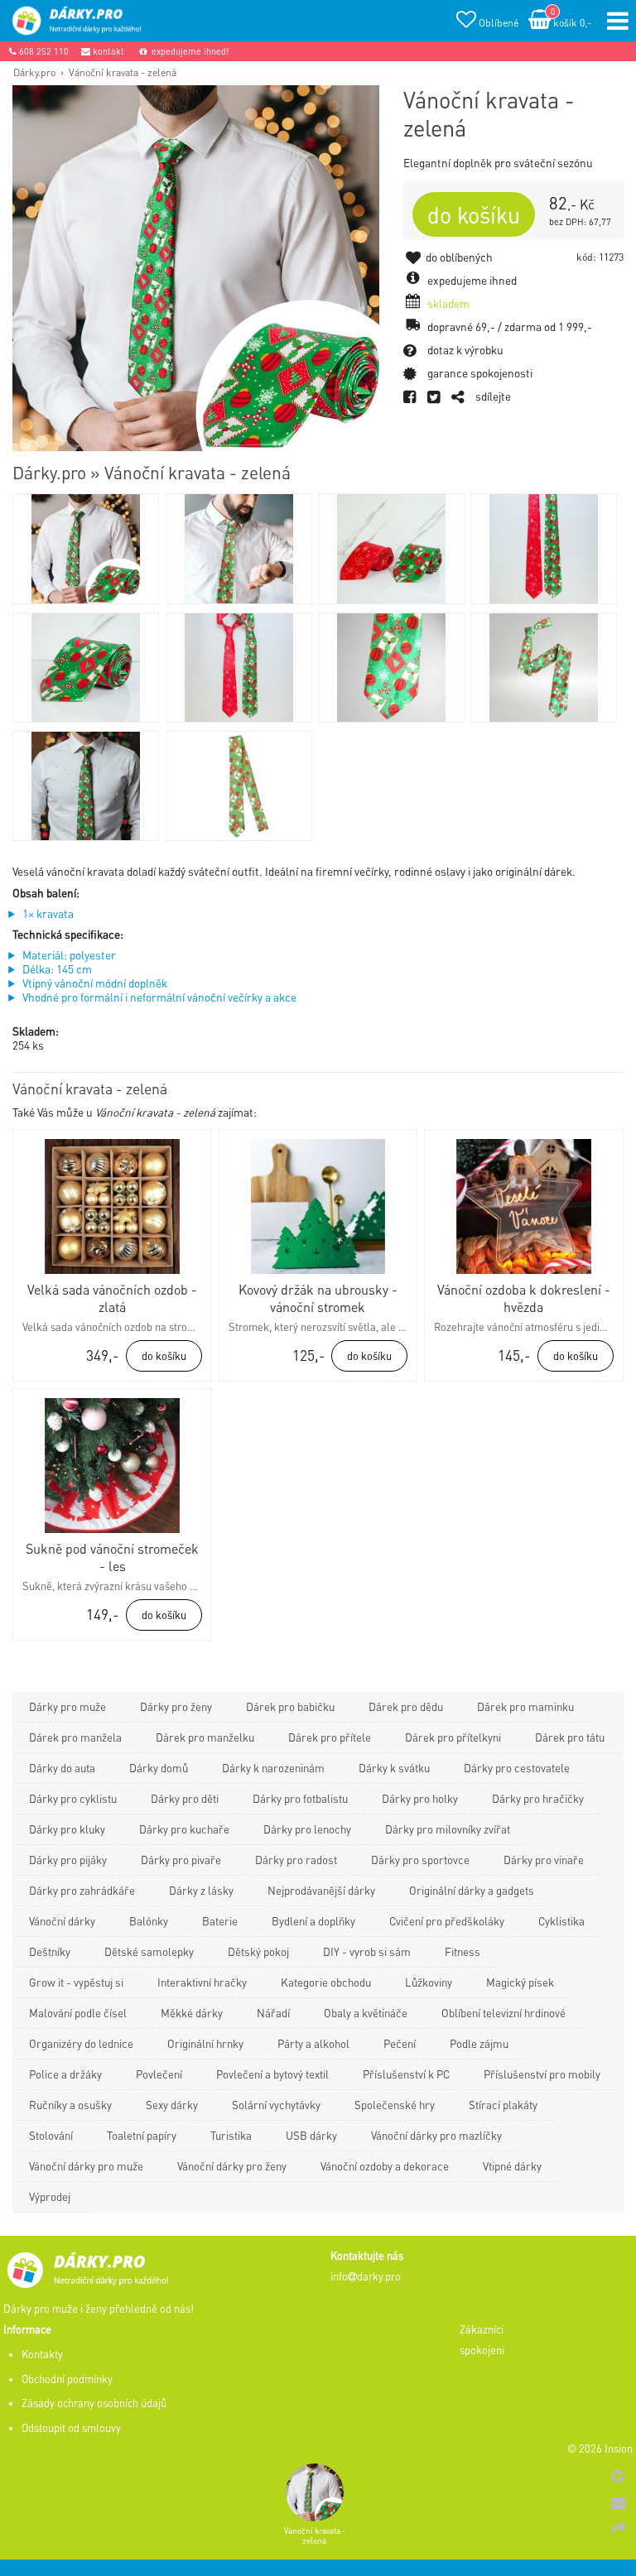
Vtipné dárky (512, 2166)
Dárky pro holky (420, 1798)
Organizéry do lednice (81, 2043)
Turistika (231, 2135)
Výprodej (50, 2196)
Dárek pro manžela (75, 1737)
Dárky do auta (62, 1768)
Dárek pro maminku (525, 1706)
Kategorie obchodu (326, 1982)
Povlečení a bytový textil (272, 2074)
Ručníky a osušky (70, 2105)
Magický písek (520, 1982)
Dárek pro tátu (570, 1737)
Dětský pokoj (258, 1951)
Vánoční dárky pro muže (86, 2166)
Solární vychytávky (276, 2105)
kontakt (107, 51)
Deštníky (50, 1951)
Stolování (51, 2135)
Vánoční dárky (62, 1921)
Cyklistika (561, 1921)
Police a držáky (65, 2074)
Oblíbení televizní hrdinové (503, 2013)
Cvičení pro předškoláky (447, 1921)
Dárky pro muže (67, 1706)
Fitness (463, 1951)
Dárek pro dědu (406, 1706)
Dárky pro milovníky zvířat (448, 1829)
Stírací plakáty (503, 2105)
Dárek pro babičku (290, 1706)
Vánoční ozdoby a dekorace (385, 2166)
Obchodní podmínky (67, 2379)
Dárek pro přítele (330, 1737)
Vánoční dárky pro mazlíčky (436, 2135)
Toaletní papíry (142, 2135)
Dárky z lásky (201, 1890)
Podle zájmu (479, 2043)
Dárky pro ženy (176, 1706)
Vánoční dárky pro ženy (232, 2166)
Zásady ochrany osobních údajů (94, 2403)
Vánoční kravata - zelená (123, 72)
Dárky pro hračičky (538, 1798)
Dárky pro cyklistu (73, 1798)
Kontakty (42, 2354)
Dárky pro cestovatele (517, 1768)
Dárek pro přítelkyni (453, 1737)
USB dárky (311, 2135)
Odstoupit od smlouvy (71, 2428)
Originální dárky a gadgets (472, 1890)
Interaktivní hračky (202, 1982)
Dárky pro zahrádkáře (82, 1890)
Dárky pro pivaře (181, 1860)
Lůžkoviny (429, 1982)
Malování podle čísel (78, 2013)
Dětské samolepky (149, 1951)
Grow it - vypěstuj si (76, 1982)
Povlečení (159, 2074)
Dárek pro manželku (205, 1737)
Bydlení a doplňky (313, 1921)
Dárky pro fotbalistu (300, 1798)
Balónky (149, 1921)
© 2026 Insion (600, 2449)
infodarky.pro (366, 2276)
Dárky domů (159, 1768)
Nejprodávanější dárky (321, 1890)
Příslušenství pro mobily (542, 2074)
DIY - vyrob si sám (367, 1951)
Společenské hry (395, 2105)
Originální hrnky (205, 2043)
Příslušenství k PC (406, 2074)
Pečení (400, 2043)
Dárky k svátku (394, 1768)
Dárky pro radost (296, 1860)
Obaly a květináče (366, 2013)
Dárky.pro (34, 72)
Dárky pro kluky (67, 1829)
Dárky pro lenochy (307, 1829)
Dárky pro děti (185, 1798)
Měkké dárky (192, 2013)
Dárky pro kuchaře (184, 1829)
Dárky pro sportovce (420, 1860)
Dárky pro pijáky (68, 1860)
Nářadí (273, 2013)
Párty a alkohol (313, 2043)
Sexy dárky (172, 2105)
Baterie (220, 1921)
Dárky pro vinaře (544, 1860)
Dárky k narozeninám (273, 1768)
